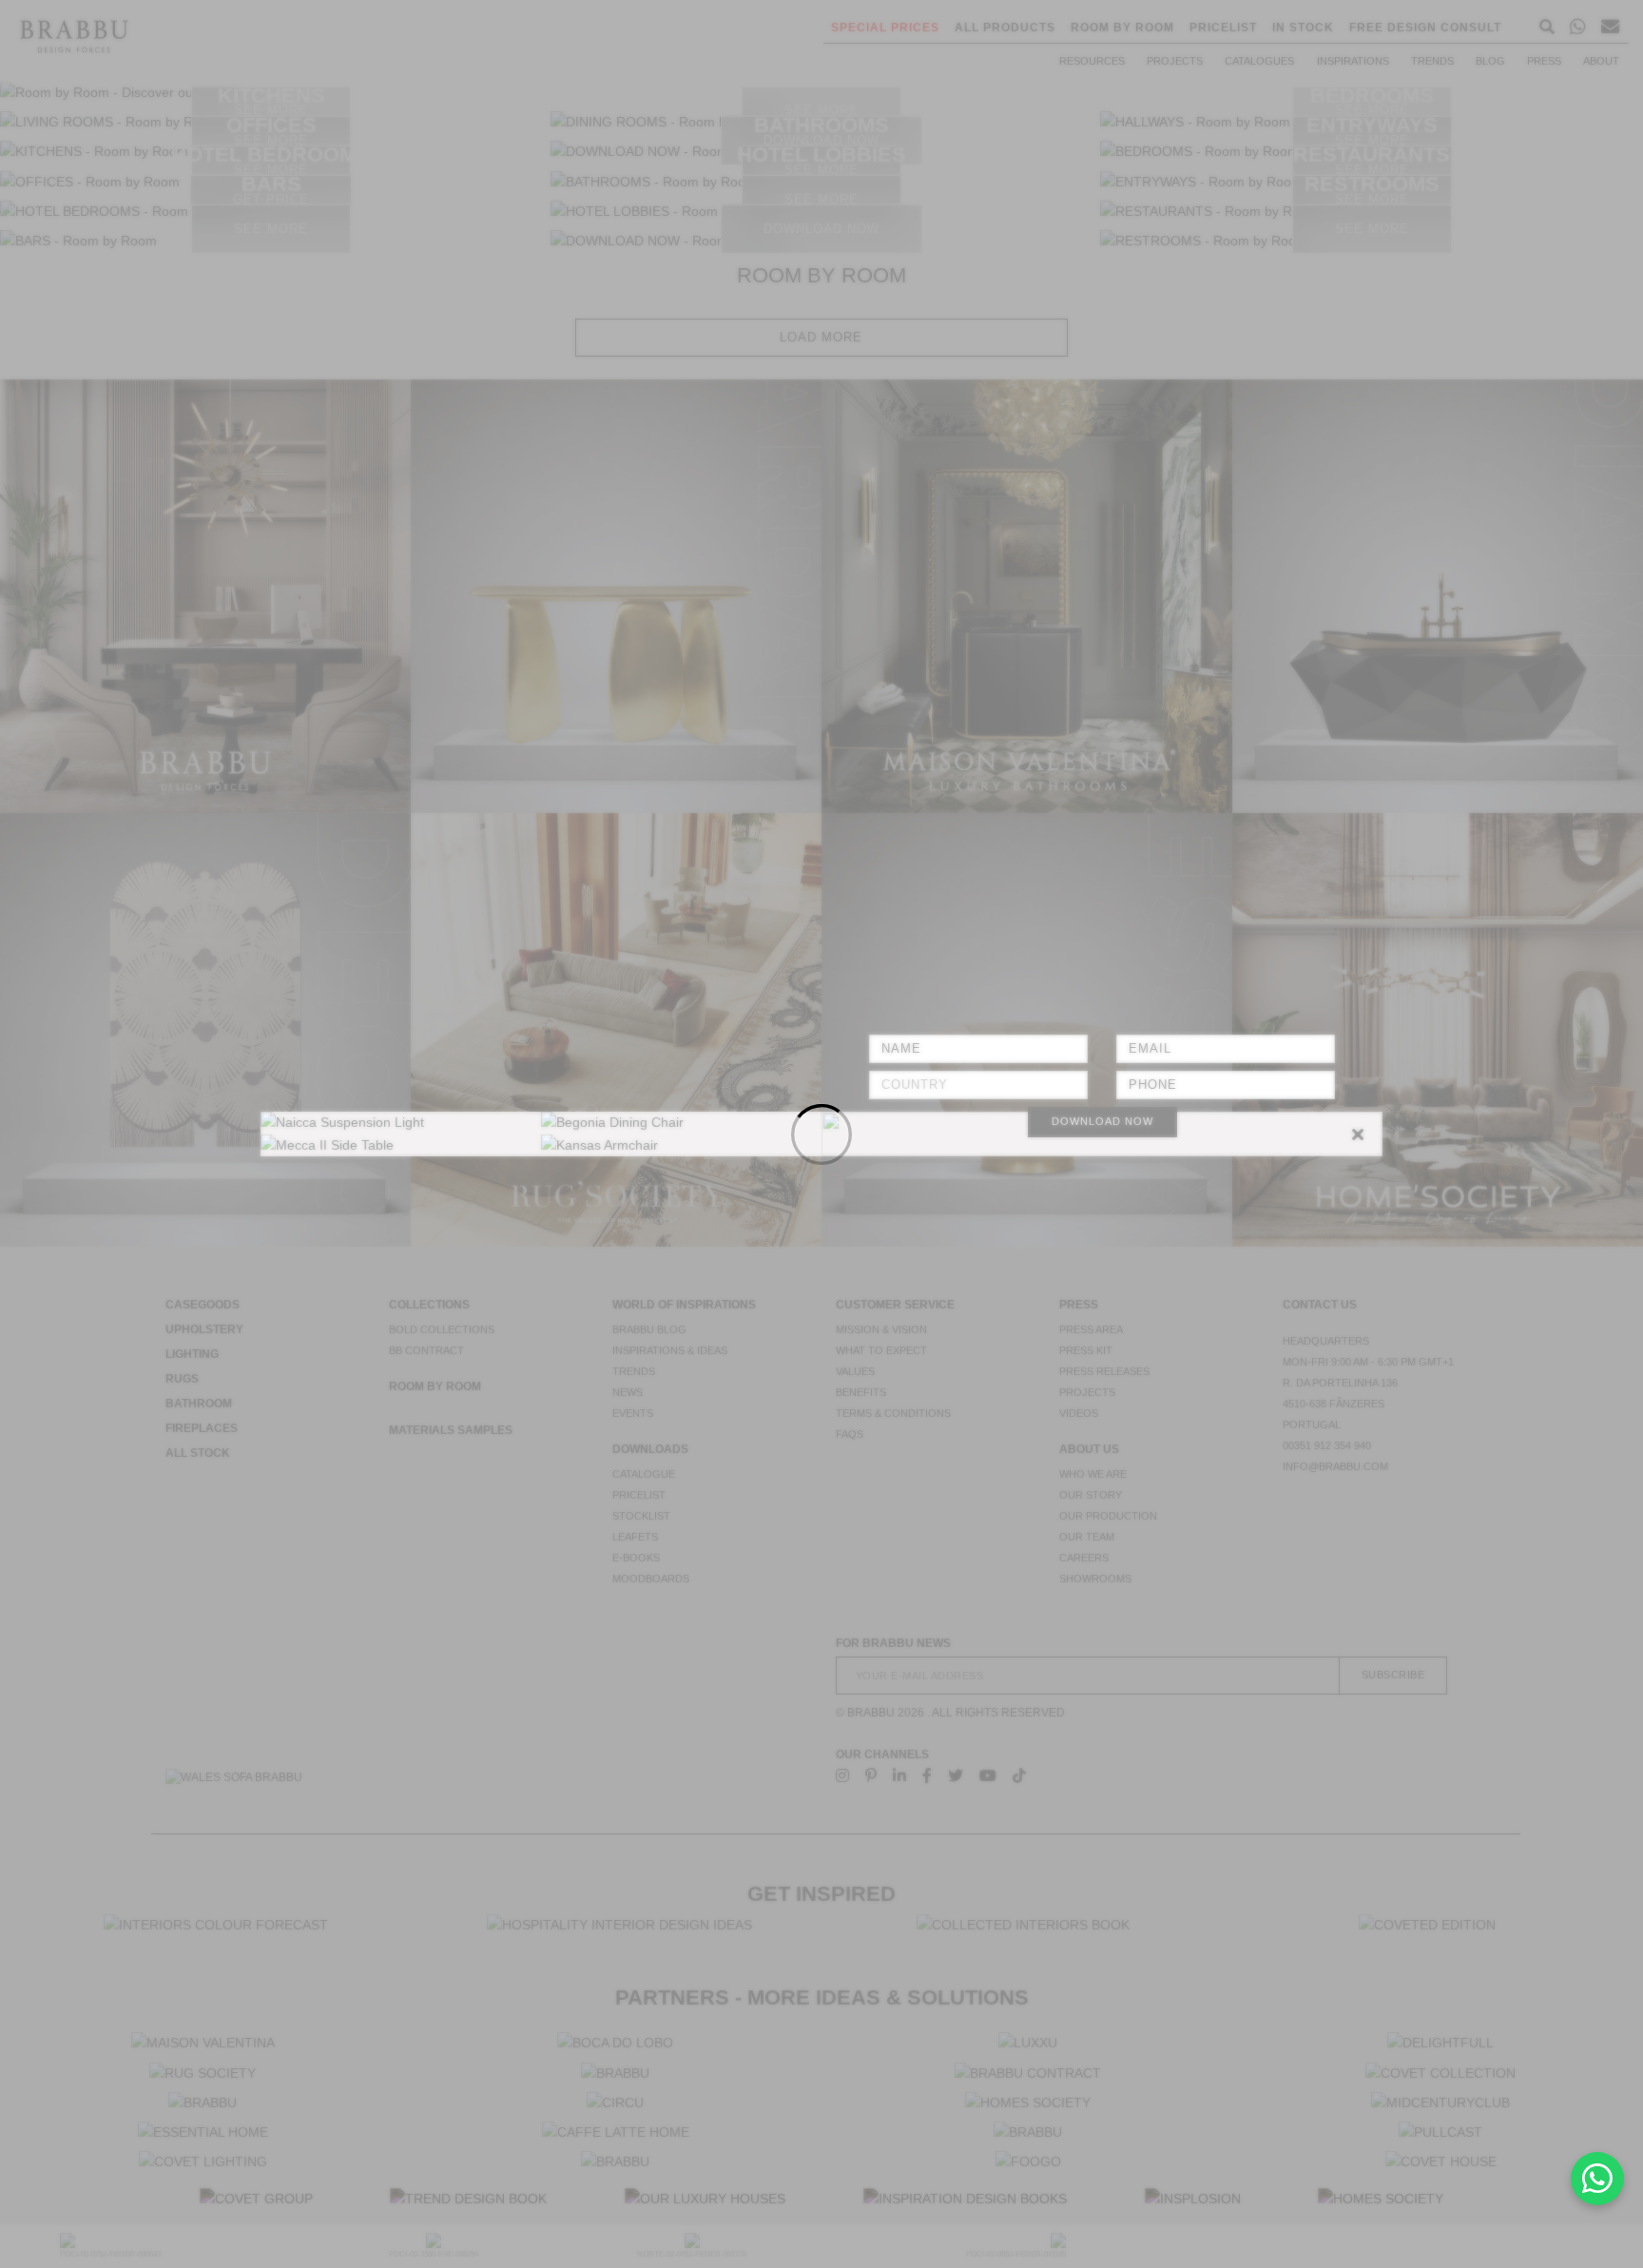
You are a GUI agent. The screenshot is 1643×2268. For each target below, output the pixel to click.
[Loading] (821, 1134)
